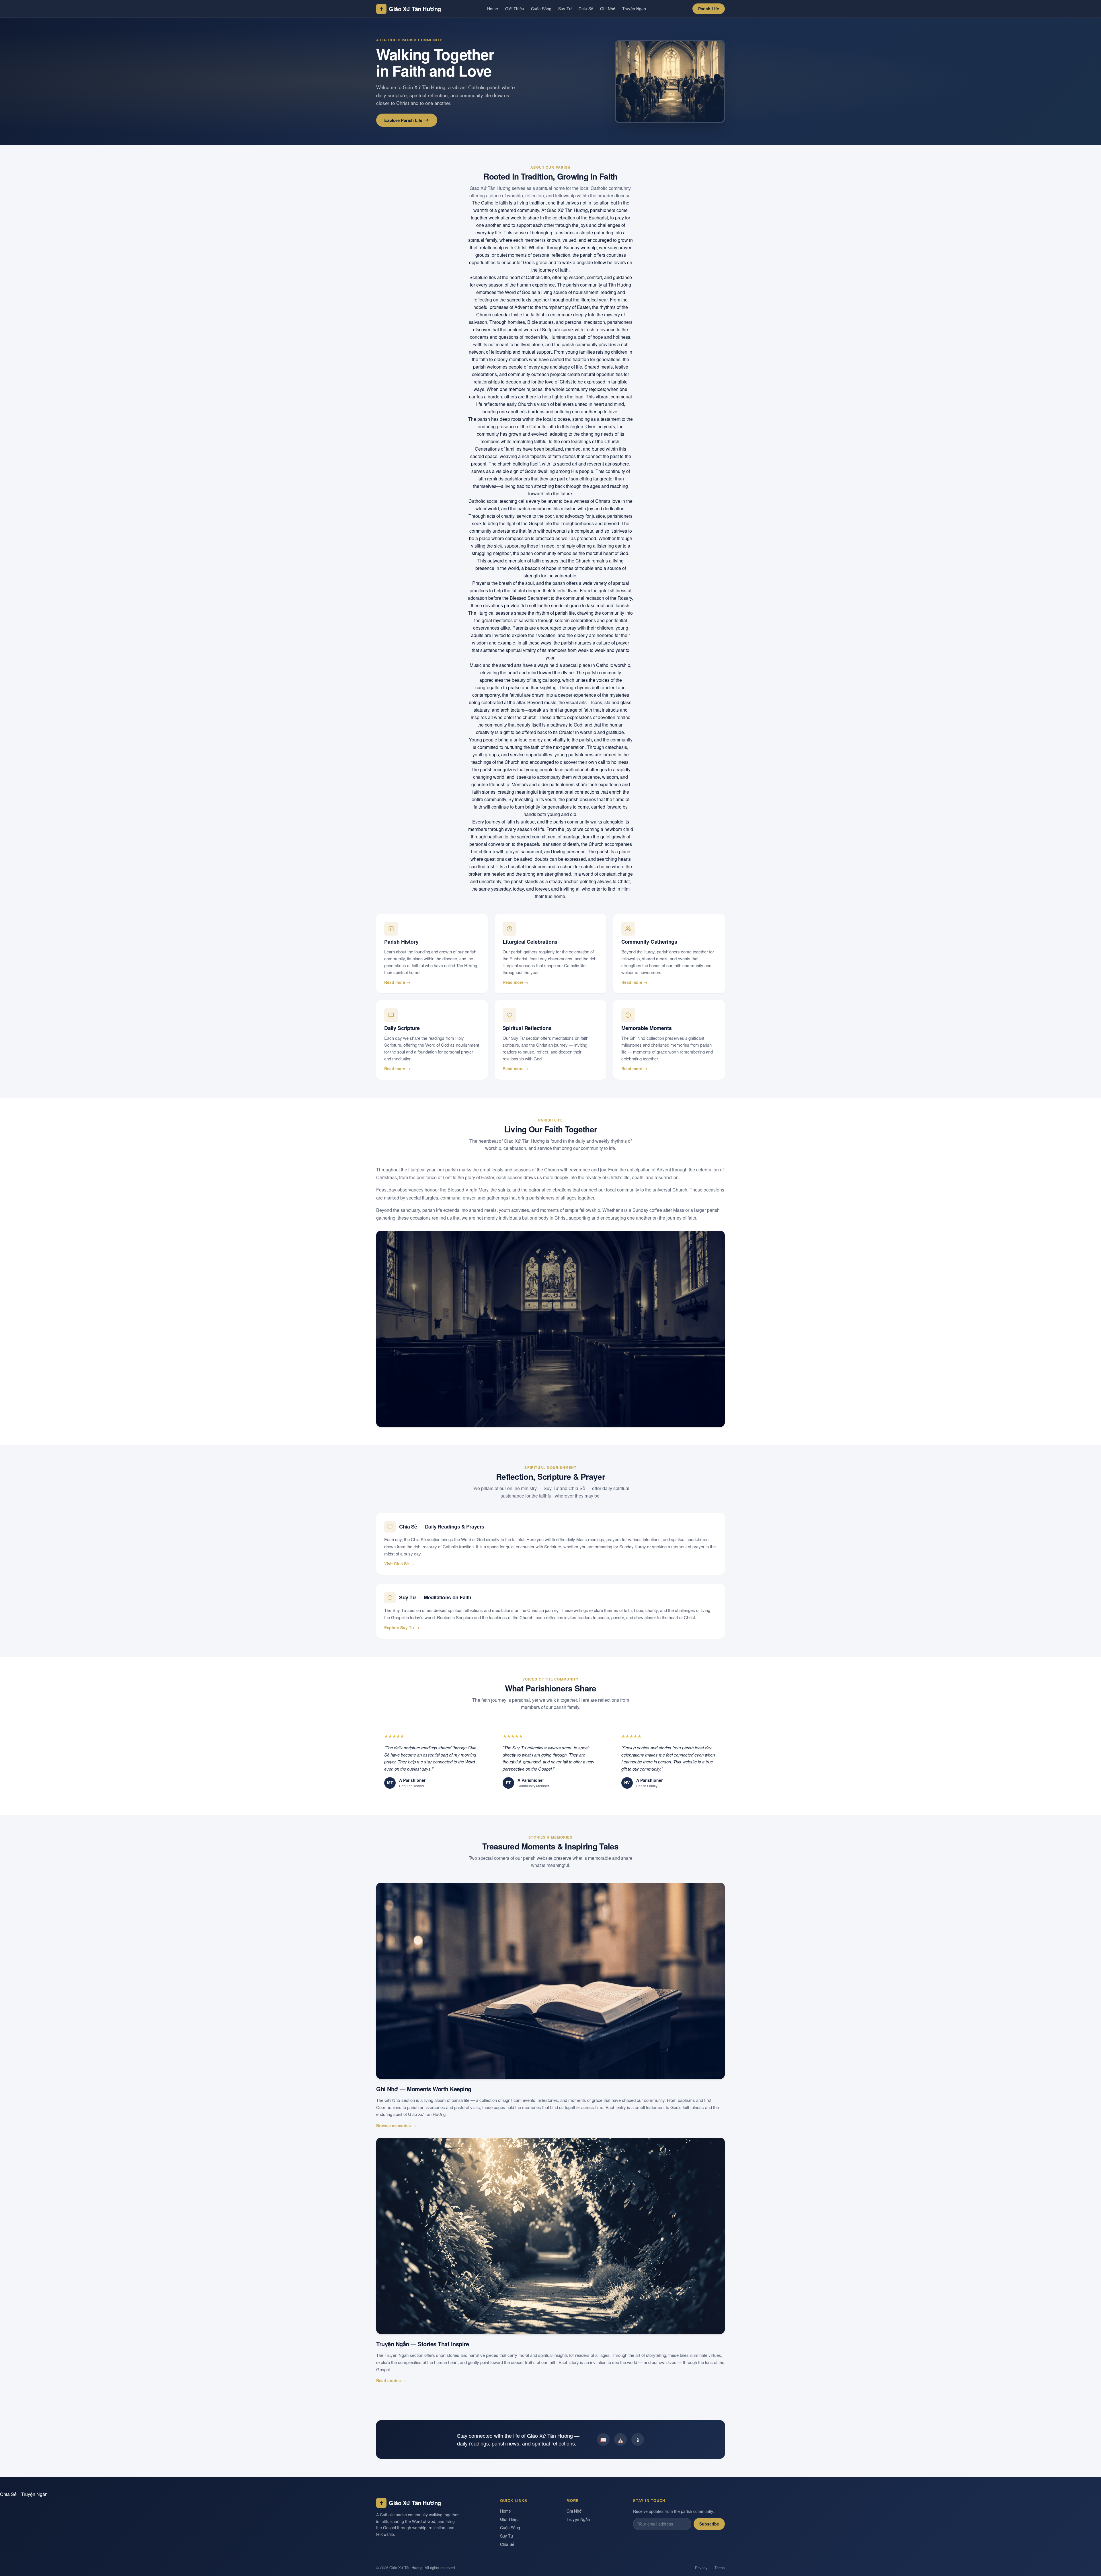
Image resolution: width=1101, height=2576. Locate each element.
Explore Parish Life (403, 120)
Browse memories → (396, 2125)
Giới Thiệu (515, 9)
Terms (720, 2568)
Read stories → (391, 2380)
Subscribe (709, 2524)
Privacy (701, 2568)
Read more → (397, 982)
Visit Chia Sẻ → (399, 1563)
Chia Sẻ (586, 9)
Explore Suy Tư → (402, 1627)
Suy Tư (565, 9)
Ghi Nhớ (608, 9)
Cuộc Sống (541, 9)
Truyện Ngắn (634, 9)
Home (493, 9)
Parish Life (709, 9)
